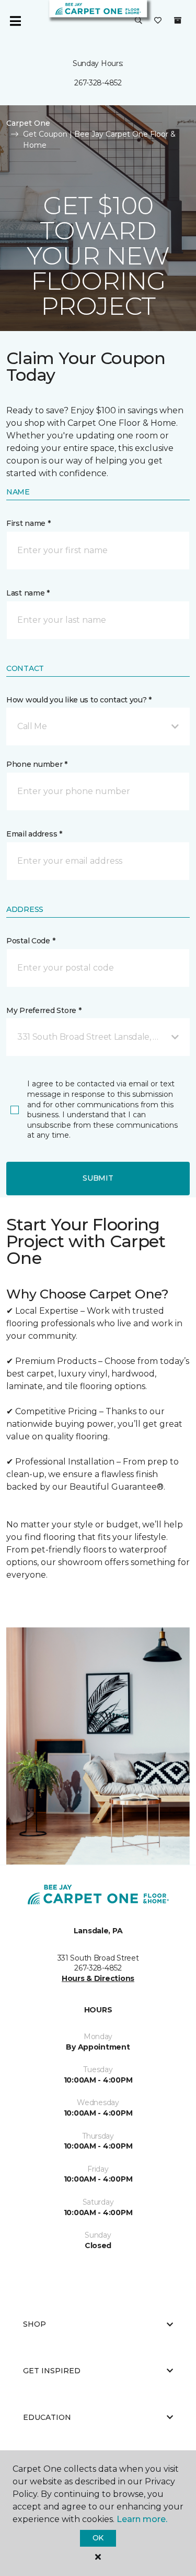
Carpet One (28, 123)
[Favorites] (158, 21)
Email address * (34, 834)
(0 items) (178, 20)
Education (47, 2417)
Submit (98, 1178)
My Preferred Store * (44, 1010)
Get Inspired (52, 2371)
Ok (98, 2538)
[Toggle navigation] (15, 21)
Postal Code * (31, 941)
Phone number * (37, 764)
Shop (34, 2324)
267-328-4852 (98, 83)
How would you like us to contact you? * (79, 700)
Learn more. (142, 2519)
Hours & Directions (98, 1978)
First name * (28, 523)
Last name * (28, 593)
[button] (139, 21)
